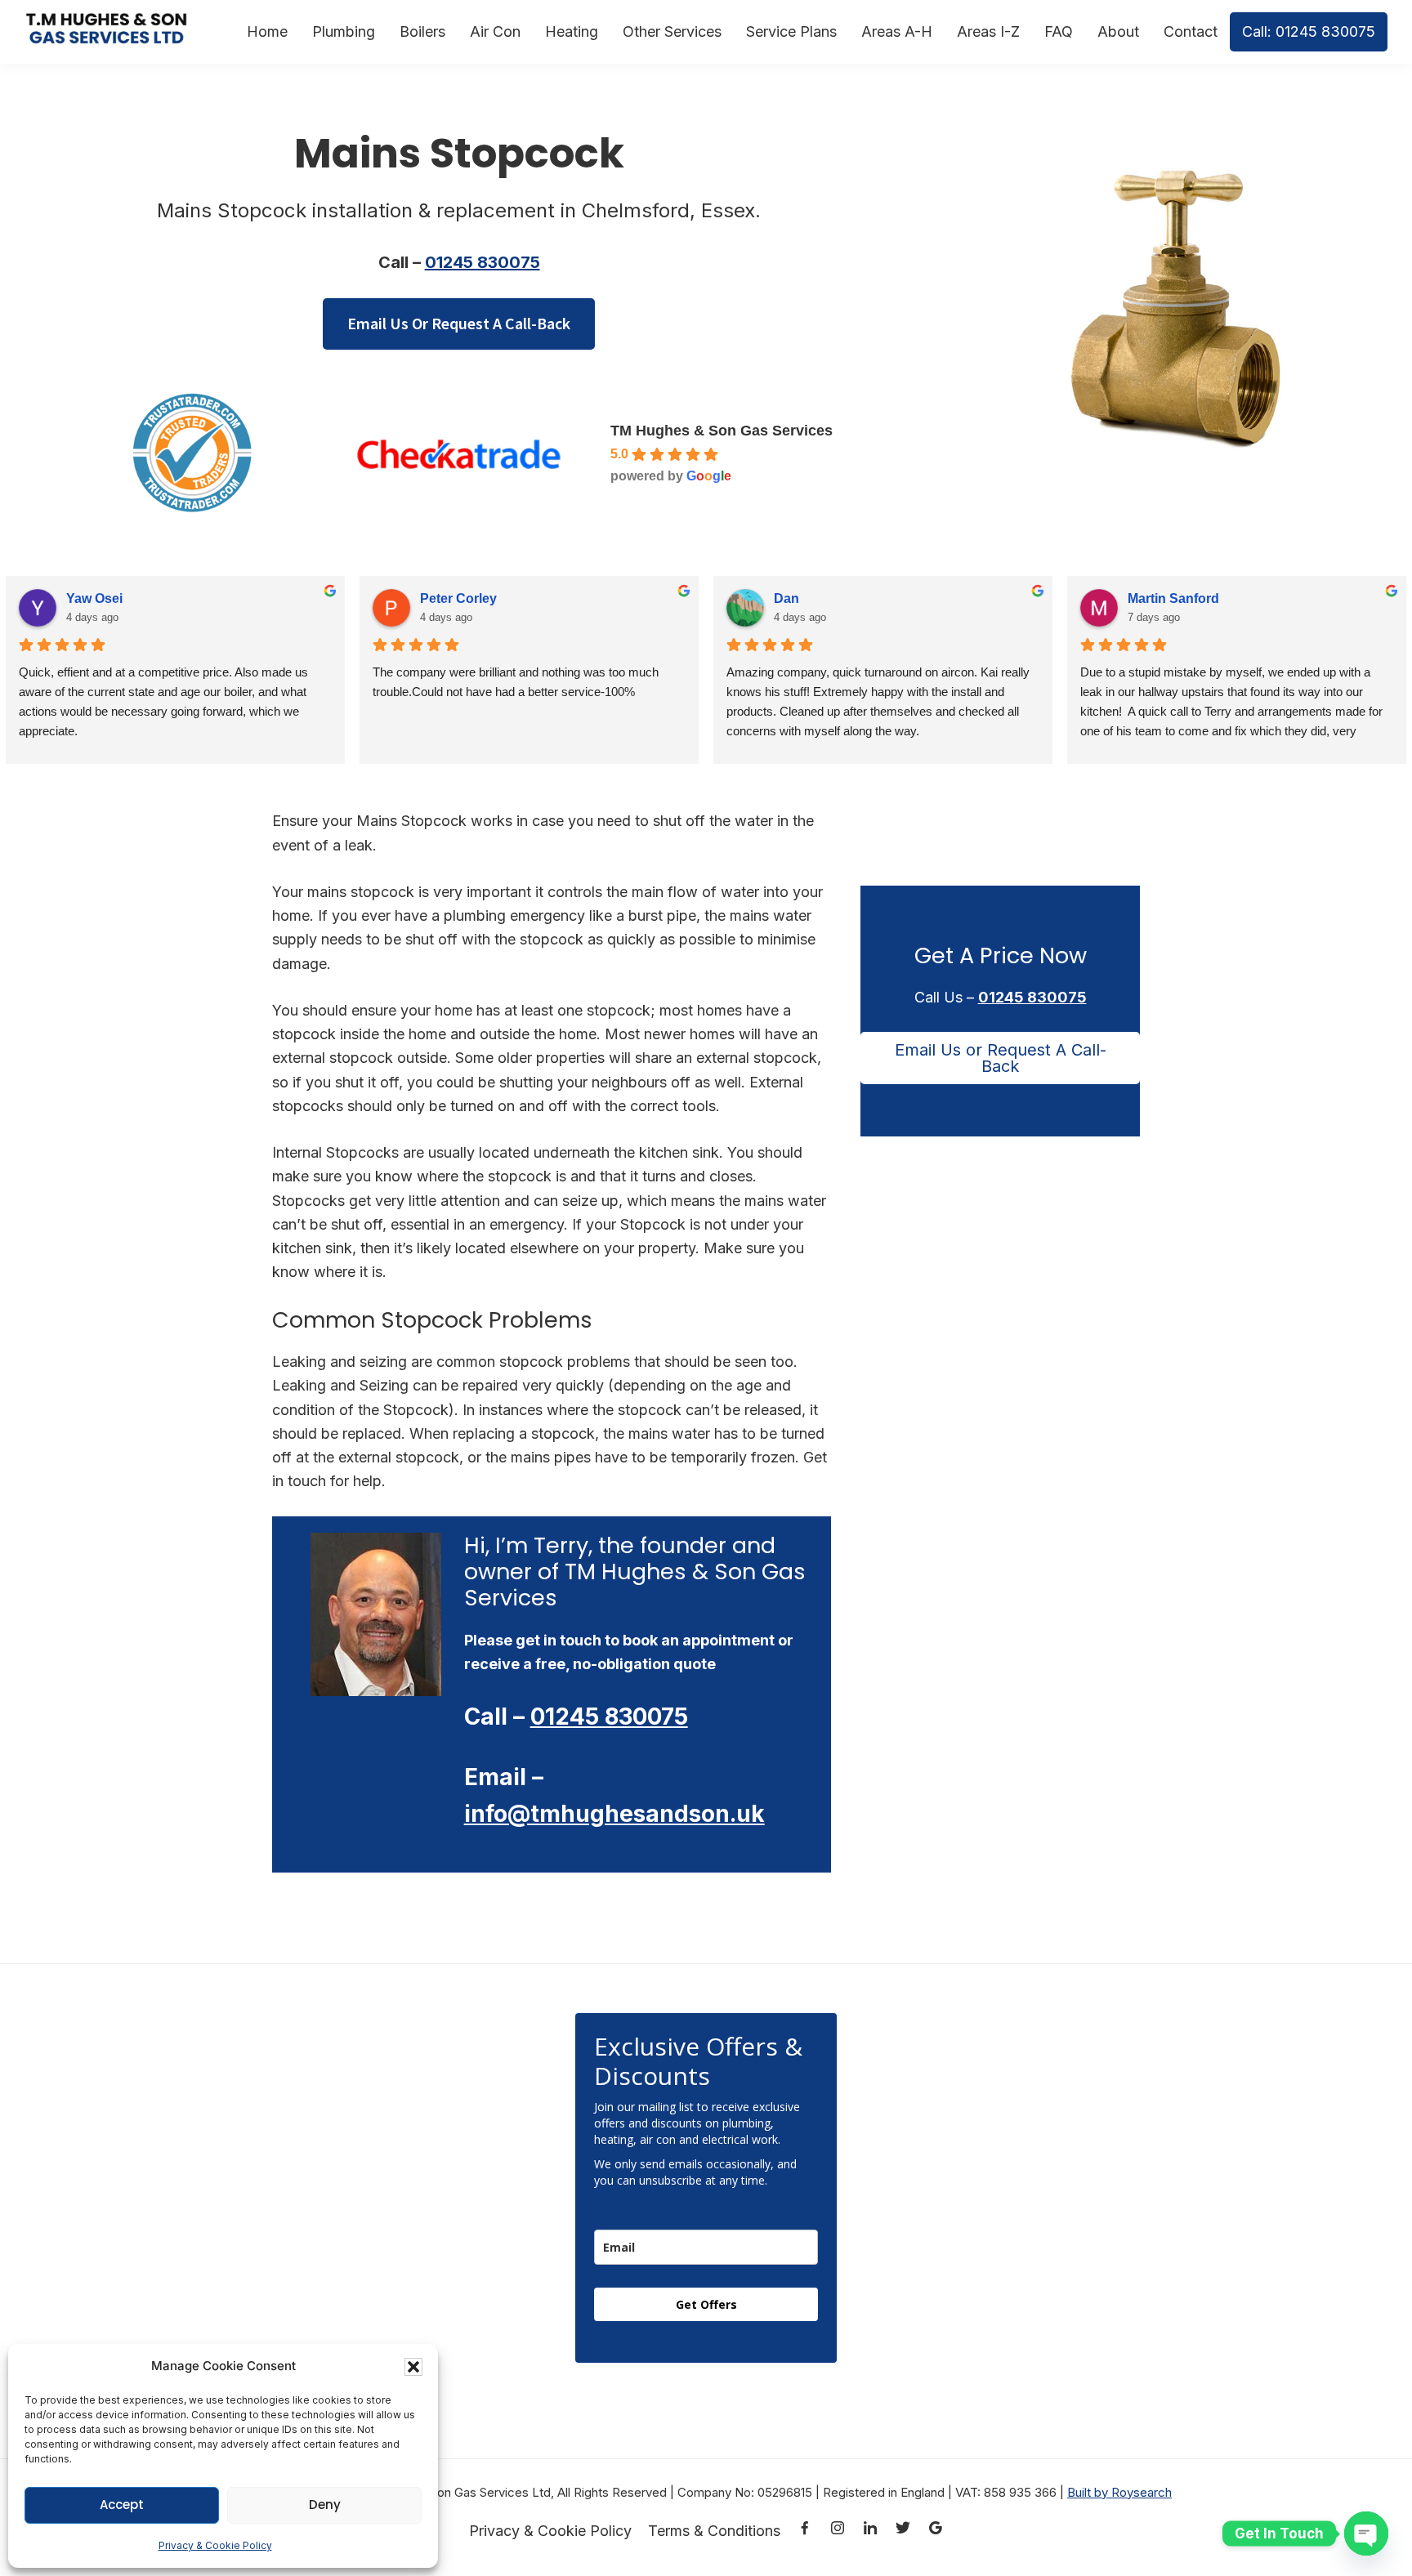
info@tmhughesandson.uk (614, 1814)
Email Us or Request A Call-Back (1001, 1058)
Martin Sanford (1173, 598)
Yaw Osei (94, 598)
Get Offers (706, 2304)
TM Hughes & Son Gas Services (722, 431)
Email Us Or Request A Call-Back (459, 323)
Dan (786, 598)
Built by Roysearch (1119, 2492)
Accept (122, 2505)
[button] (413, 2367)
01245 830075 (483, 262)
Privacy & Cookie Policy (215, 2545)
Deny (325, 2505)
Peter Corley (458, 598)
